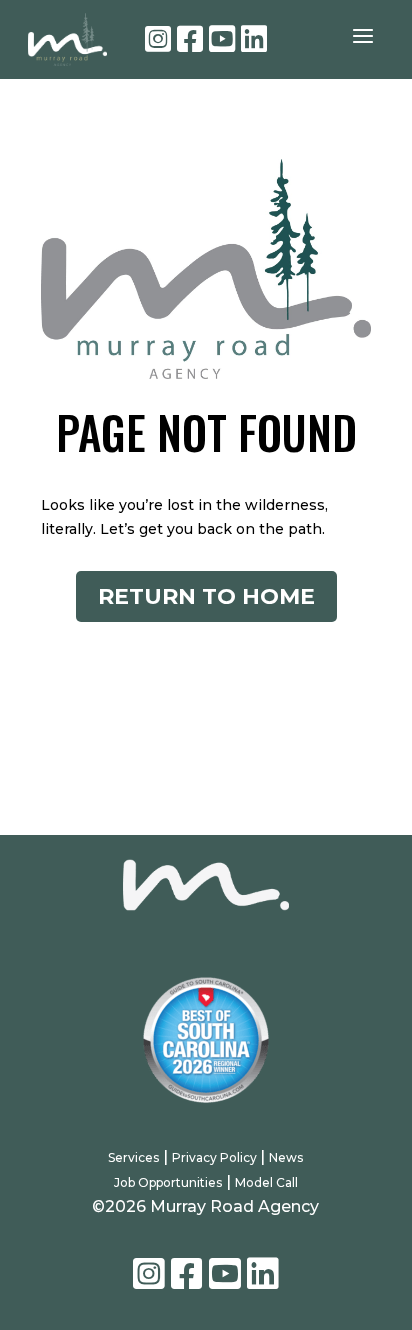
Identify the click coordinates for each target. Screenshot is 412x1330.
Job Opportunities (168, 1182)
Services (133, 1157)
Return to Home (206, 596)
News (286, 1157)
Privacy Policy (216, 1157)
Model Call (266, 1182)
